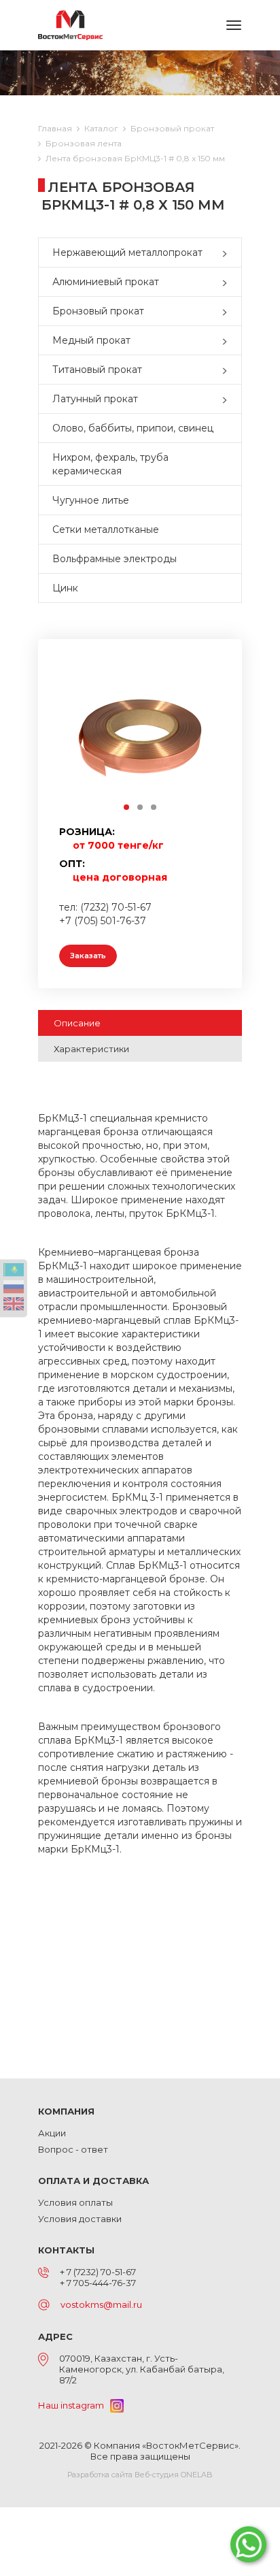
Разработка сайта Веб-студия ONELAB (140, 2475)
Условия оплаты (75, 2202)
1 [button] (127, 808)
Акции (52, 2133)
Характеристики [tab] (91, 1049)
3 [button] (154, 808)
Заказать (88, 956)
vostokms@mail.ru (101, 2304)
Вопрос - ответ (73, 2149)
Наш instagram (74, 2405)
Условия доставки (80, 2219)
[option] (140, 736)
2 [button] (141, 808)
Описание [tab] (77, 1023)
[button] (228, 252)
